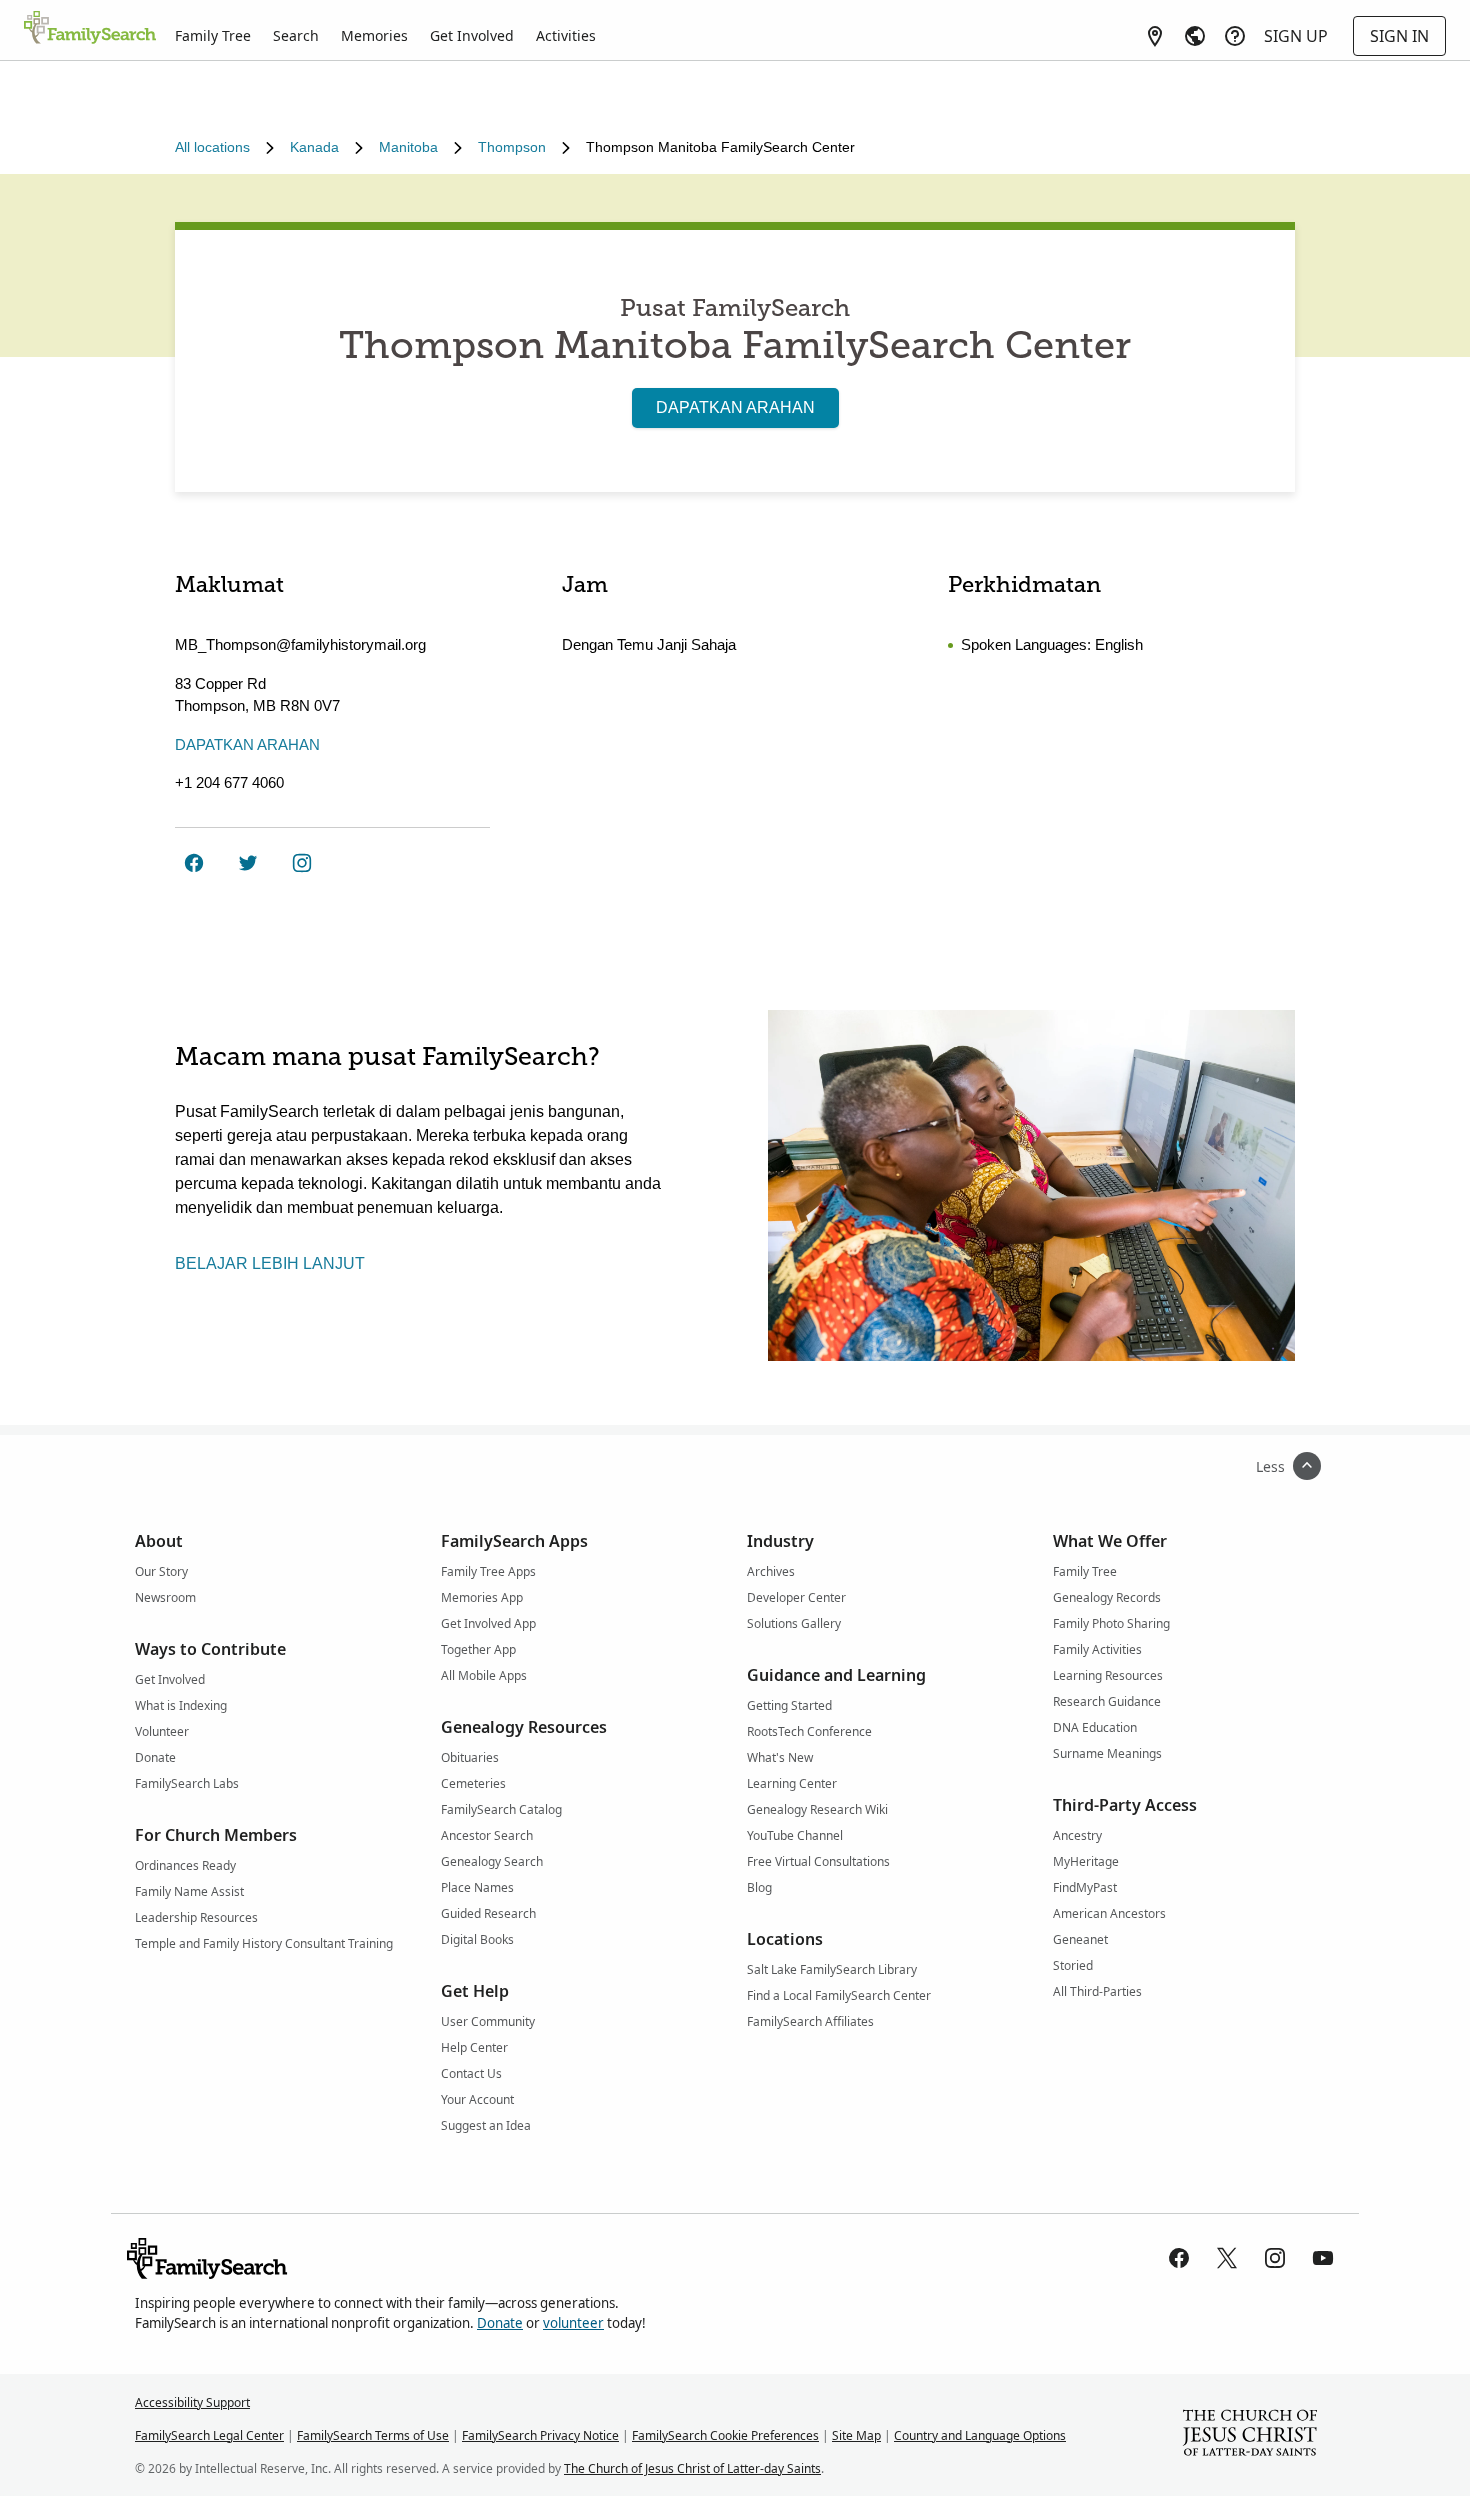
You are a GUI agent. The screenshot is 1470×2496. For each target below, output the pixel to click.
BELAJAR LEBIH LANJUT (270, 1263)
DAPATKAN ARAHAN (735, 407)
